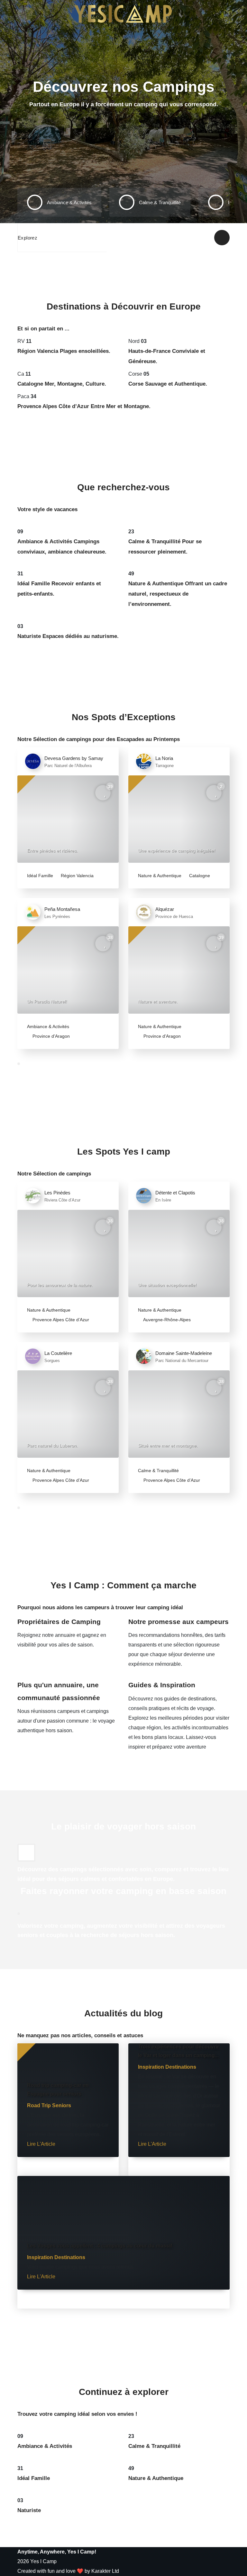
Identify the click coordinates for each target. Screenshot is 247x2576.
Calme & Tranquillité (158, 1471)
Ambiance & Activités (48, 1026)
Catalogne (199, 876)
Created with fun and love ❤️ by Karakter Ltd (68, 2571)
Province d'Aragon (50, 1036)
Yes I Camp (43, 2561)
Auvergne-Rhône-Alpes (166, 1320)
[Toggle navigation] (25, 14)
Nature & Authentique (160, 876)
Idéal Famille (40, 876)
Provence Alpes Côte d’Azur (60, 1320)
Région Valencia (77, 876)
